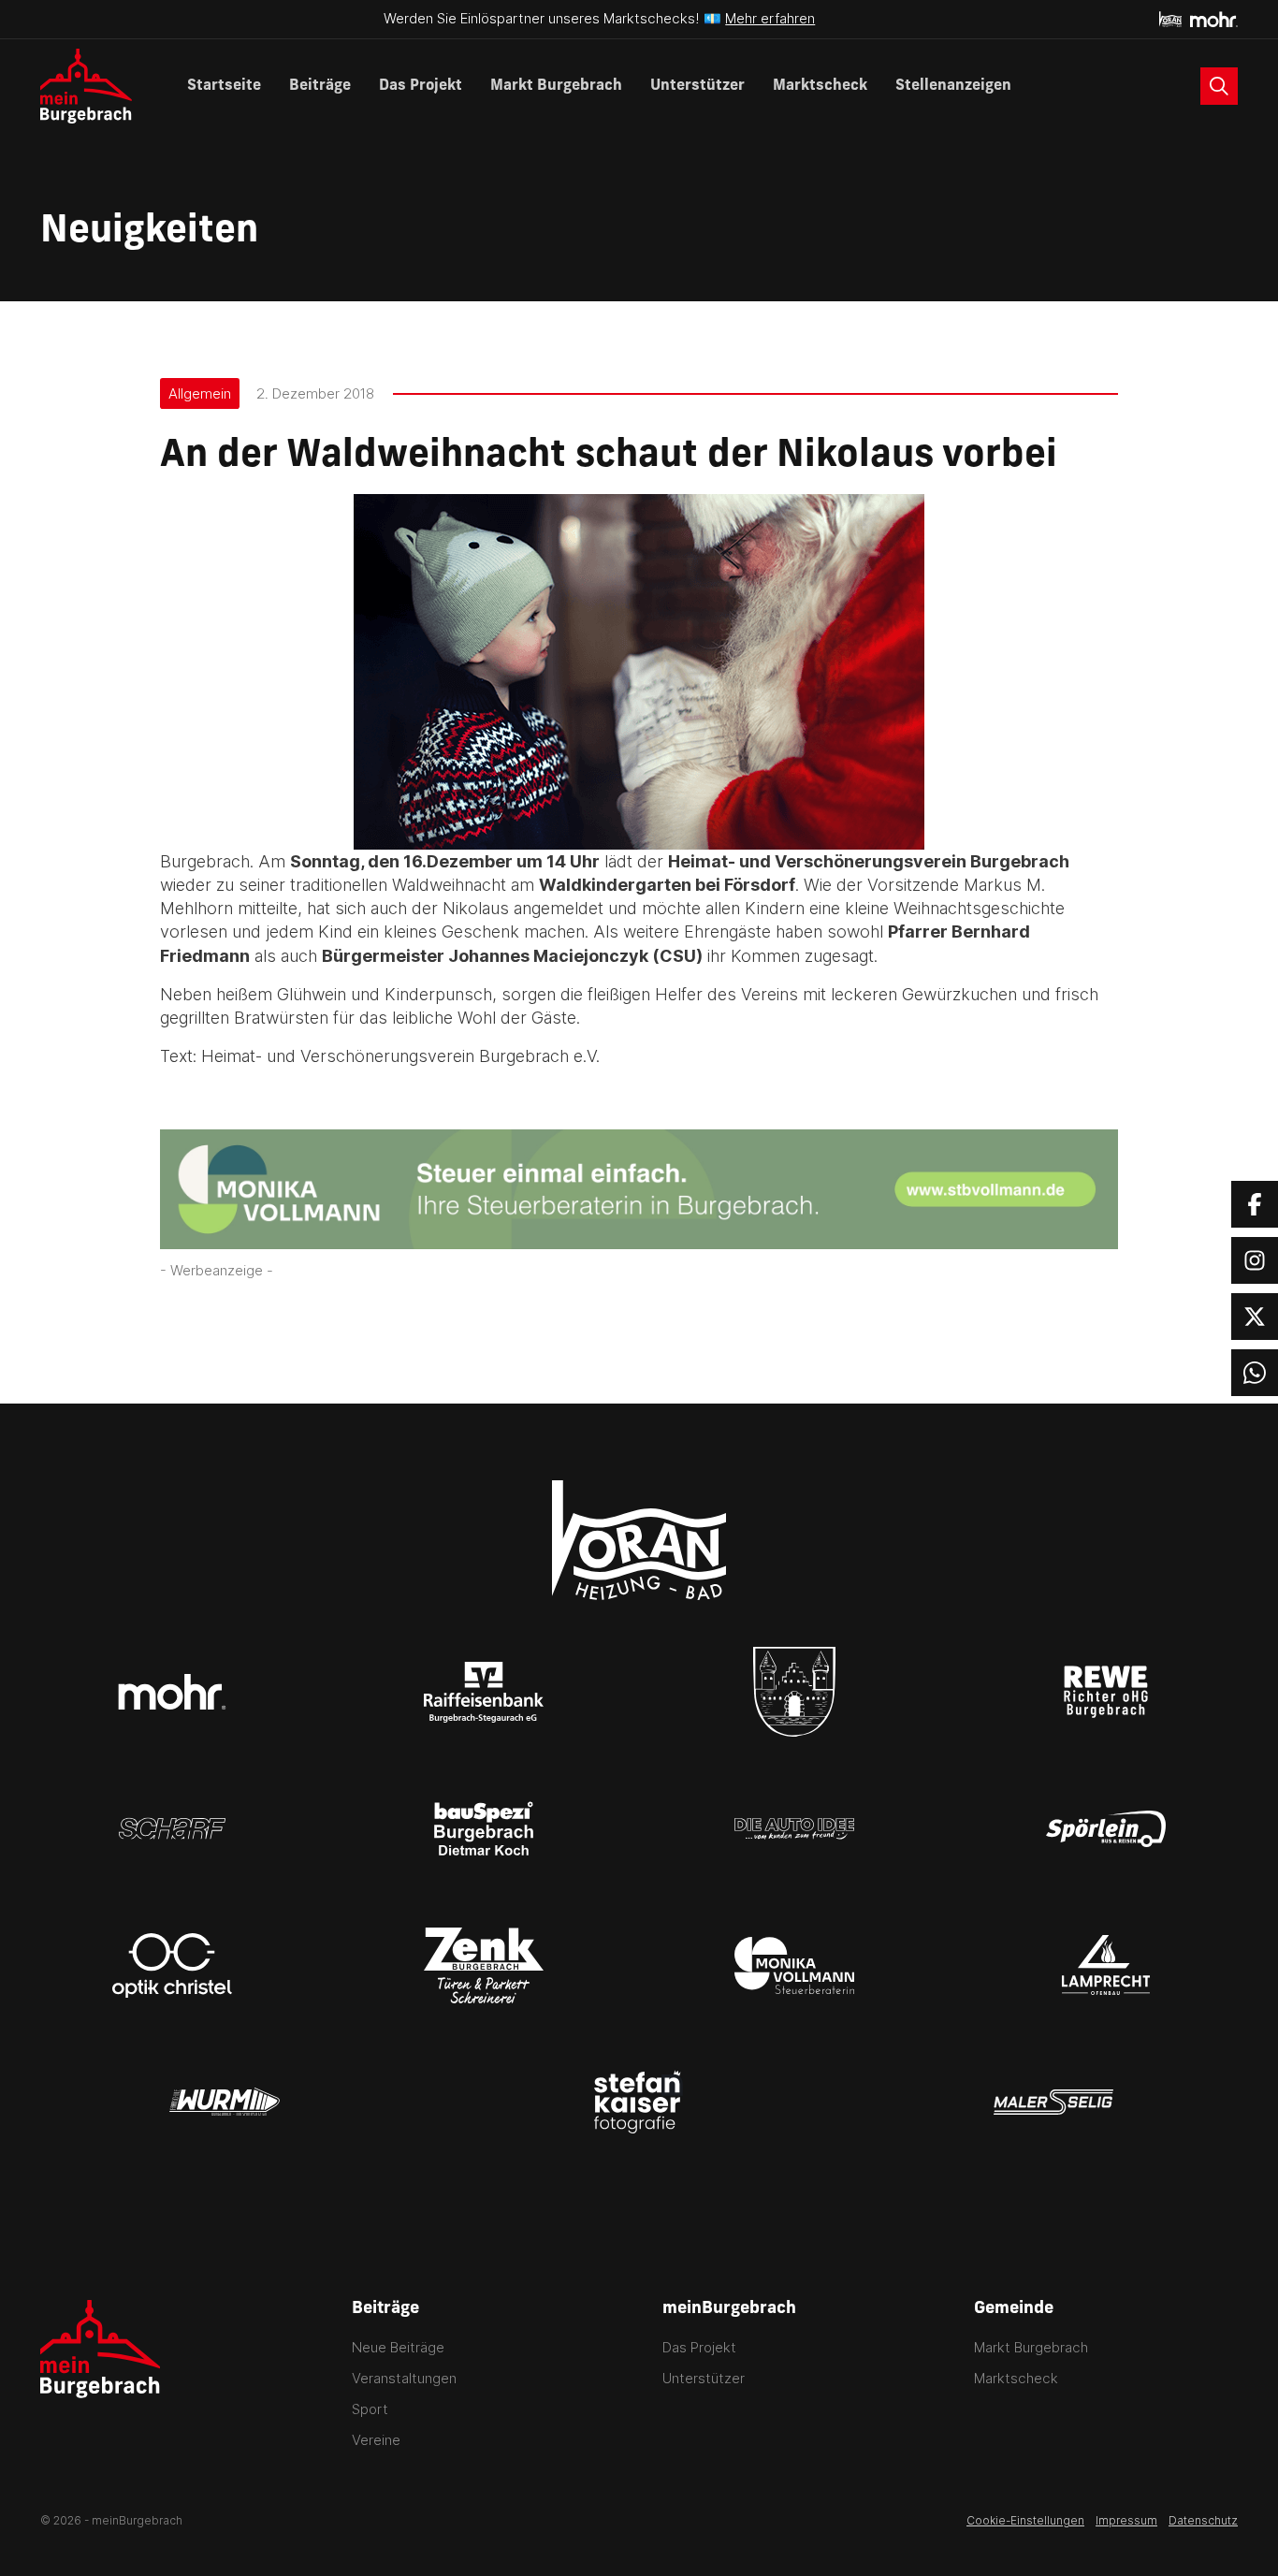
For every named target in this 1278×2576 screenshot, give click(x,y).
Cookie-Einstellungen (1025, 2520)
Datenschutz (1203, 2520)
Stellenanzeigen (953, 86)
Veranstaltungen (404, 2378)
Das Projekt (421, 86)
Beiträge (320, 86)
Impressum (1126, 2520)
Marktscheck (820, 86)
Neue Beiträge (398, 2347)
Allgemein (200, 393)
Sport (370, 2409)
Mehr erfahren (770, 18)
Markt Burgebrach (556, 86)
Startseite (224, 86)
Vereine (376, 2440)
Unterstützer (697, 86)
